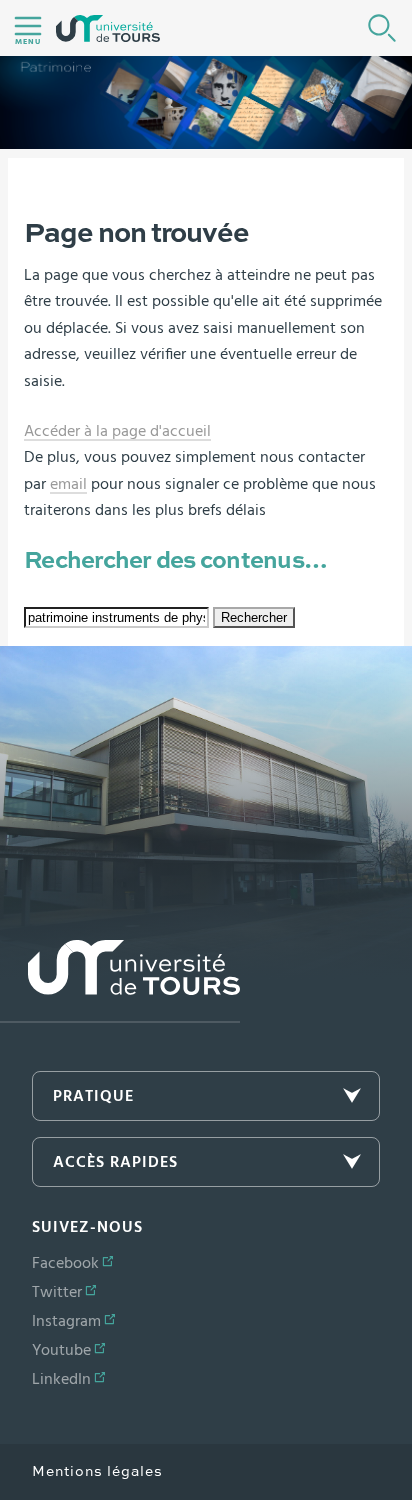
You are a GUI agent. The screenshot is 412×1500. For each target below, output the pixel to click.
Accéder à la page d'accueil (117, 431)
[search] (116, 617)
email (68, 484)
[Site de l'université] (120, 981)
